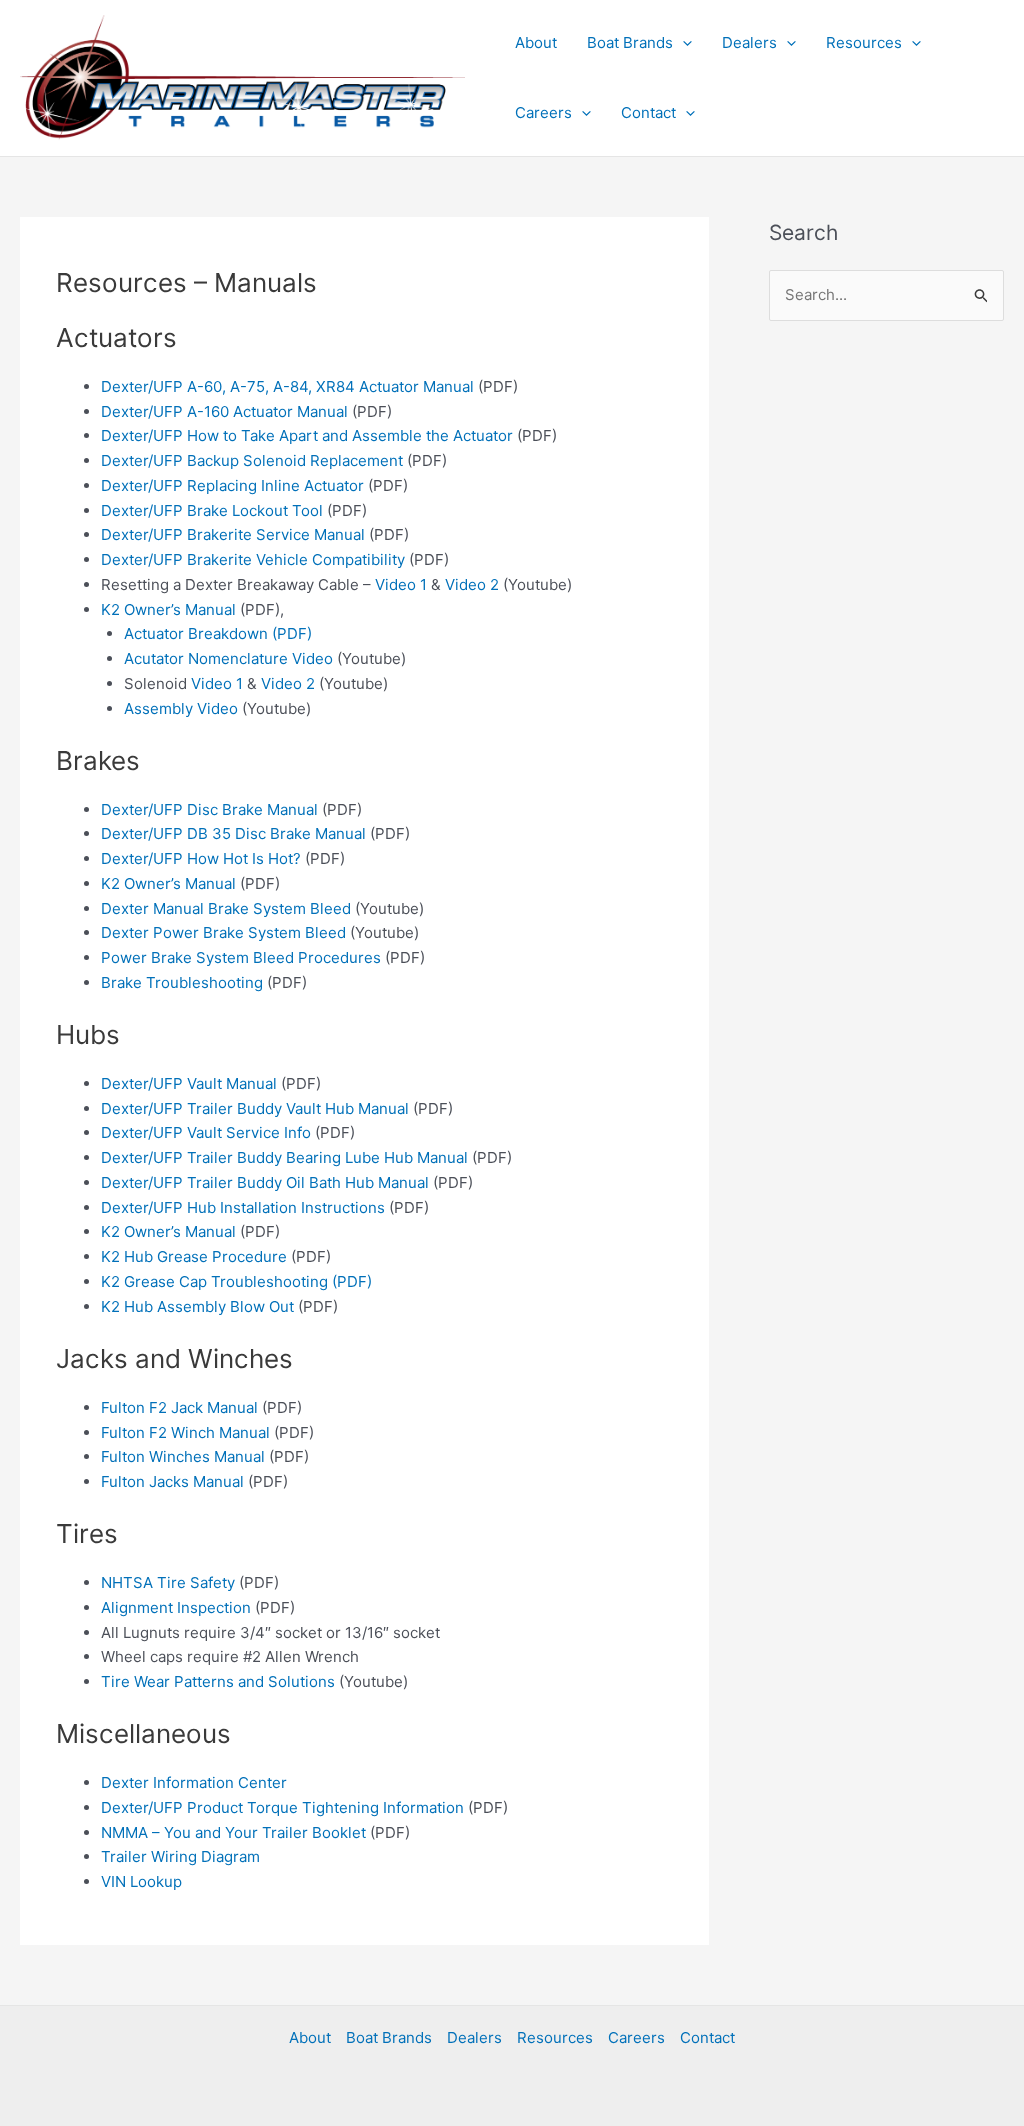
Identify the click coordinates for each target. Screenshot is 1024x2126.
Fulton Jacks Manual (172, 1481)
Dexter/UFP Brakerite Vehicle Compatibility (253, 559)
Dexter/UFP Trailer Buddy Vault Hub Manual (255, 1108)
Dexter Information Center (194, 1782)
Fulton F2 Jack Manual (179, 1407)
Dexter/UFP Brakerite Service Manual (233, 534)
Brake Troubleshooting (182, 982)
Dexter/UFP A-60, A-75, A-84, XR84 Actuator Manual (287, 386)
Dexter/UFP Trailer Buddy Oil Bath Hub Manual (265, 1182)
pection (224, 1607)
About (536, 42)
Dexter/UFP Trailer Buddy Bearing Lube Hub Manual (284, 1157)
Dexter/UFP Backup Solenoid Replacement (252, 460)
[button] (682, 43)
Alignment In (145, 1607)
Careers (543, 112)
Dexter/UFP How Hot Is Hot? (201, 858)
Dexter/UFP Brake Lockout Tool (212, 510)
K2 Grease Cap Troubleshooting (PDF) (236, 1281)
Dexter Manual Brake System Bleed (226, 908)
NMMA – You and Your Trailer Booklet (233, 1832)
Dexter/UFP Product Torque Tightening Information (282, 1807)
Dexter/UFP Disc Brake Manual (209, 809)
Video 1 (401, 584)
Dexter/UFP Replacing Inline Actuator (232, 485)
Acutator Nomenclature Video (228, 658)
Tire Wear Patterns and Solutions (218, 1681)
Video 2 (472, 584)
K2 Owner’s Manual (168, 609)
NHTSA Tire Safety (168, 1582)
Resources (864, 42)
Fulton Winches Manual (183, 1456)
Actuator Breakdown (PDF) (218, 633)
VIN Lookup (141, 1881)
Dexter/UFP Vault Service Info (206, 1132)
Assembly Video (181, 708)
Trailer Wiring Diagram (180, 1856)
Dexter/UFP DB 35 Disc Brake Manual (233, 833)
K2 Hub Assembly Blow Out (197, 1306)
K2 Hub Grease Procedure (194, 1256)
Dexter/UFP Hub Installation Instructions (243, 1207)
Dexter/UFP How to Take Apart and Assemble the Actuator (307, 435)
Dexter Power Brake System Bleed (223, 932)
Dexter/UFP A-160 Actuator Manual (224, 411)
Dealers (749, 42)
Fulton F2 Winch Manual (185, 1432)
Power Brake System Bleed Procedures (241, 957)
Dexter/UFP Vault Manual (189, 1083)
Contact (648, 112)
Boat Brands (630, 42)
